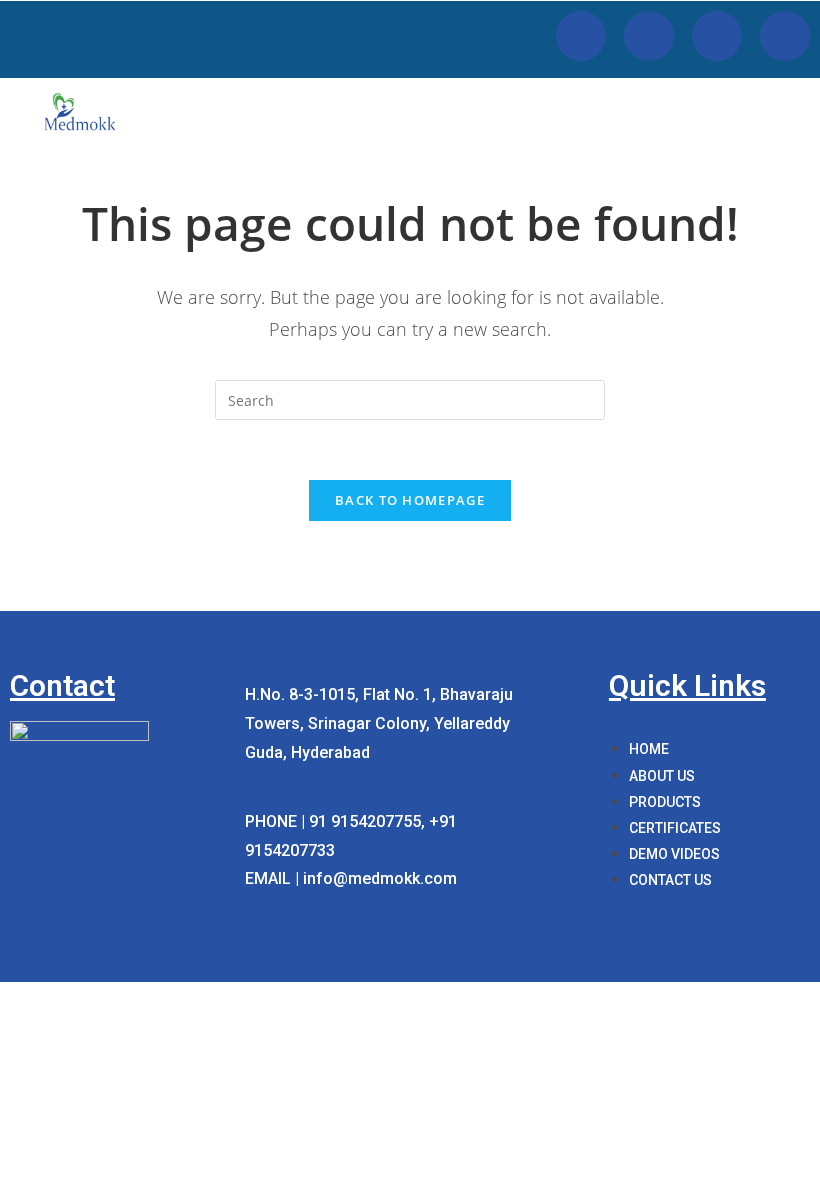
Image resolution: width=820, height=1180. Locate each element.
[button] (781, 104)
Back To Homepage (410, 500)
